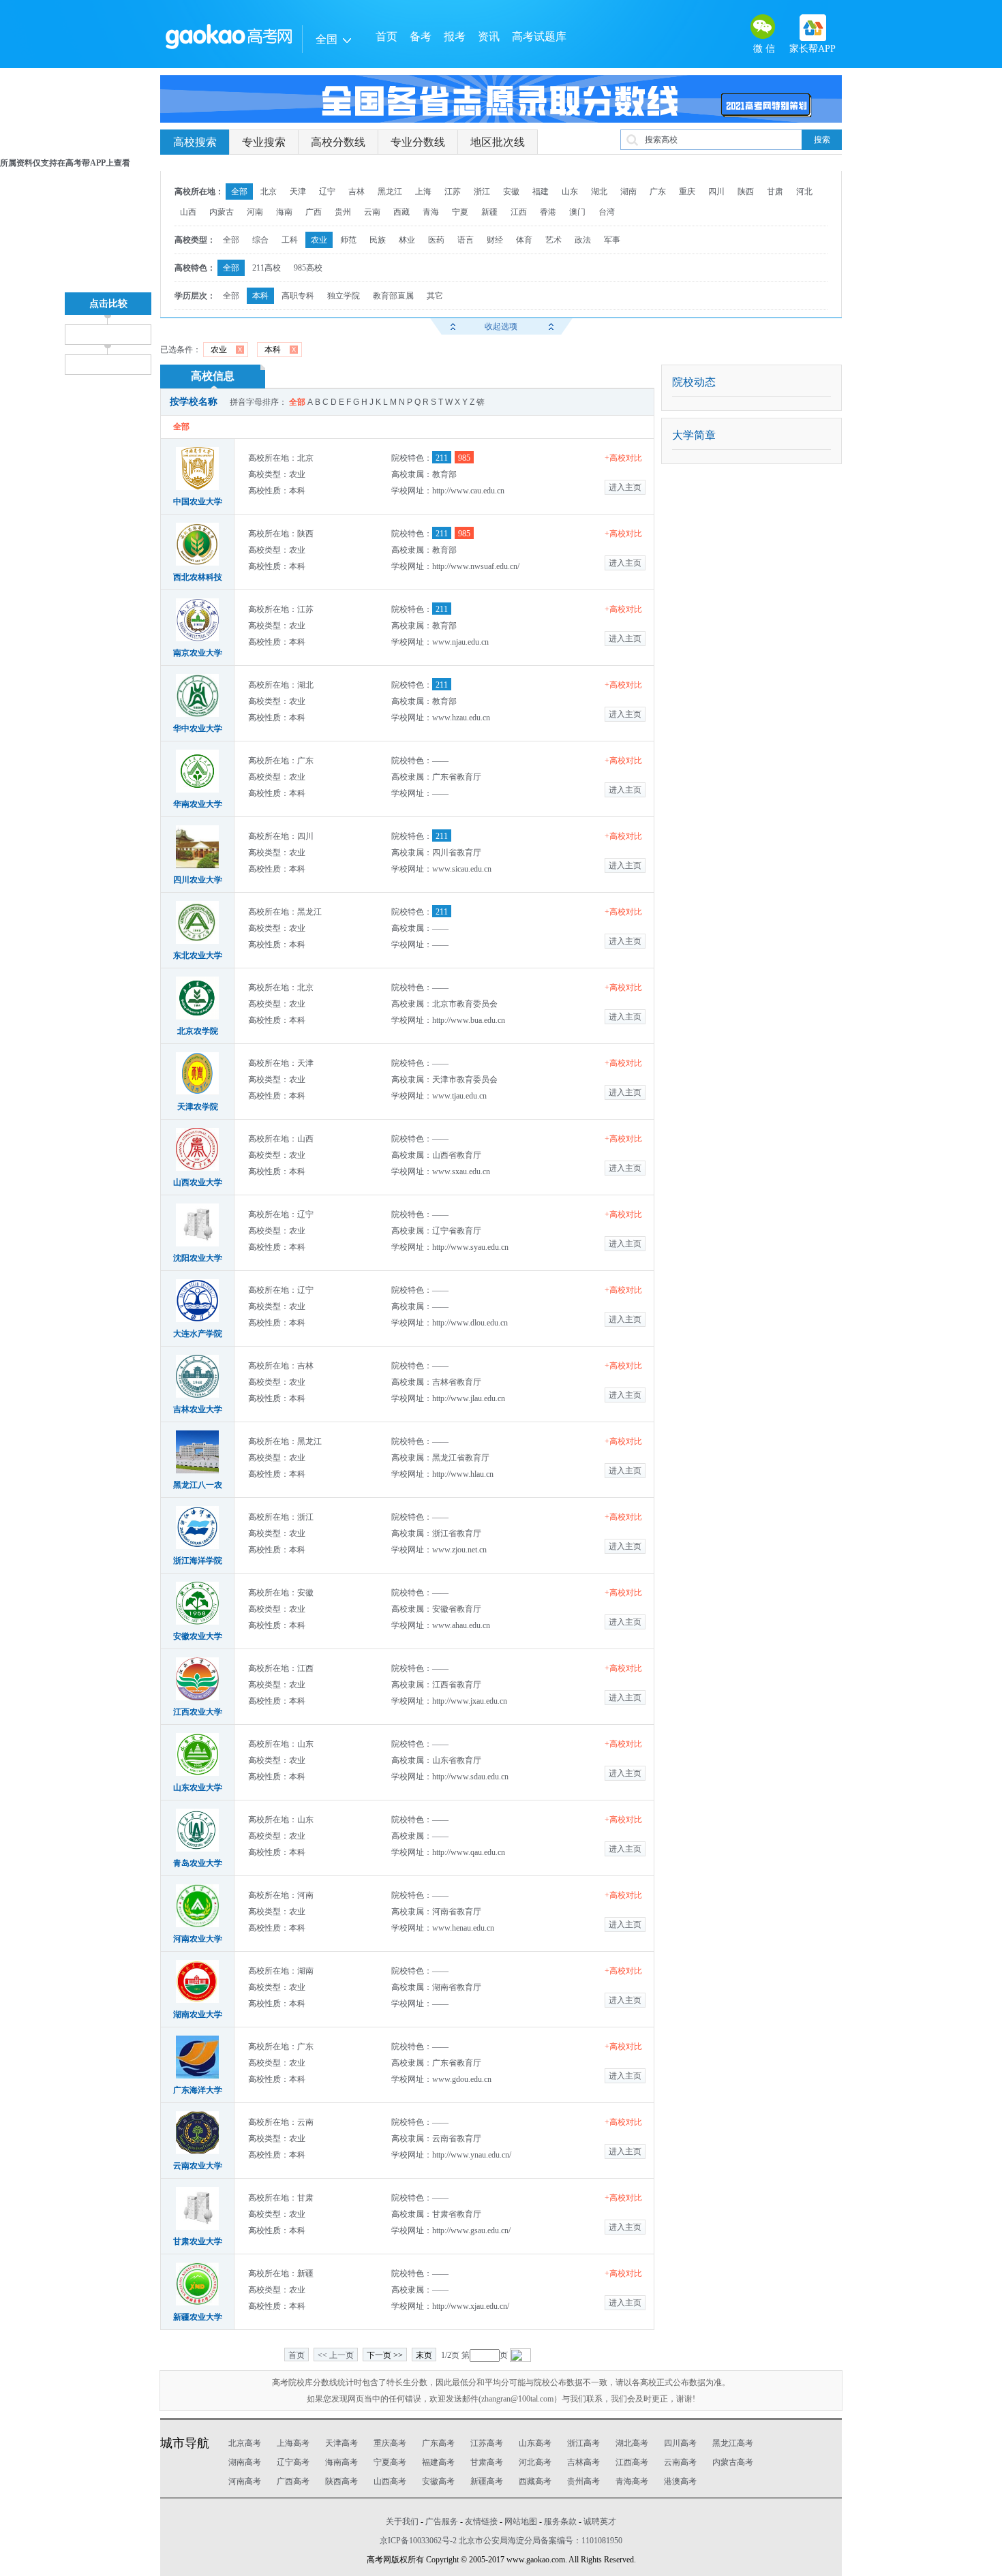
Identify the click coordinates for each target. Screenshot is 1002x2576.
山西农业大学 (198, 1182)
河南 (255, 212)
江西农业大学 (198, 1712)
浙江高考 (583, 2443)
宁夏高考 (390, 2462)
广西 (314, 212)
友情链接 (481, 2521)
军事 (612, 240)
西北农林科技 (198, 577)
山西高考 (390, 2481)
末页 (424, 2355)
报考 (455, 36)
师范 (348, 240)
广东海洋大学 (198, 2090)
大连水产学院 (198, 1334)
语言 (466, 240)
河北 (804, 191)
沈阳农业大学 (198, 1258)
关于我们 (402, 2521)
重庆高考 (390, 2443)
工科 (290, 240)
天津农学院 (198, 1107)
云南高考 (680, 2462)
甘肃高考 (487, 2462)
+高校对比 (623, 458)
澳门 (577, 212)
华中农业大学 (198, 729)
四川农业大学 (198, 880)
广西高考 (293, 2481)
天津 (298, 191)
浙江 (482, 191)
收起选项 (501, 326)
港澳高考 (680, 2481)
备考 (421, 36)
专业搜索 (264, 142)
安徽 (511, 191)
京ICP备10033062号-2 (418, 2541)
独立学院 (344, 296)
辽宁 (327, 191)
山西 (188, 212)
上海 (423, 191)
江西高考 (632, 2462)
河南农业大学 (198, 1939)
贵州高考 (583, 2481)
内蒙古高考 (733, 2462)
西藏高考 (535, 2481)
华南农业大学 (198, 804)
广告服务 (442, 2521)
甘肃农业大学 (198, 2241)
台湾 (607, 212)
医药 (436, 240)
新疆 (489, 212)
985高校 (308, 268)
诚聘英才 (600, 2521)
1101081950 (602, 2541)
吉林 (356, 191)
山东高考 (535, 2443)
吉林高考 (583, 2462)
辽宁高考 (293, 2462)
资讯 (489, 36)
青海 (431, 212)
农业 (319, 240)
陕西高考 (341, 2481)
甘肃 (775, 191)
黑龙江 (390, 191)
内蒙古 (222, 212)
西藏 (401, 212)
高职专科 (298, 296)
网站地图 (521, 2521)
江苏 (453, 191)
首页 (386, 36)
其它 (435, 296)
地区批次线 (498, 142)
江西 (519, 212)
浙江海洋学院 (198, 1561)
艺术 (553, 240)
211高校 (267, 268)
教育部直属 (393, 296)
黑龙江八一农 (198, 1485)
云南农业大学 (198, 2166)
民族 (378, 240)
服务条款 (560, 2521)
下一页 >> (385, 2355)
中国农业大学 (198, 502)
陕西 (746, 191)
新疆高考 (487, 2481)
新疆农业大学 (198, 2317)
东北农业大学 (198, 955)
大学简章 (694, 435)
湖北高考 (632, 2443)
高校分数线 (338, 142)
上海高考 (293, 2443)
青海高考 (632, 2481)
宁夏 (460, 212)
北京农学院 (198, 1031)
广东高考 (438, 2443)
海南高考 (341, 2462)
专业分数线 (418, 142)
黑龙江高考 (733, 2443)
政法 (583, 240)
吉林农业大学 (198, 1409)
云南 (372, 212)
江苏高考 (487, 2443)
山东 (570, 191)
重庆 (687, 191)
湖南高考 (245, 2462)
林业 (407, 240)
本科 (260, 296)
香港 (548, 212)
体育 (524, 240)
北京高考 (245, 2443)
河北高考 (535, 2462)
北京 (269, 191)
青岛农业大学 (198, 1863)
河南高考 (245, 2481)
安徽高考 (438, 2481)
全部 (239, 191)
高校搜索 (195, 142)
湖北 (599, 191)
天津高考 (341, 2443)
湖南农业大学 (198, 2014)
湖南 (628, 191)
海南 (284, 212)
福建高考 (438, 2462)
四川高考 (680, 2443)
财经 (495, 240)
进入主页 (625, 487)
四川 (716, 191)
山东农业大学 (198, 1788)
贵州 (343, 212)
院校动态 (694, 382)
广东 (658, 191)
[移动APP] (813, 28)
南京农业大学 (198, 653)
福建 (541, 191)
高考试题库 (539, 36)
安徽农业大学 (198, 1636)
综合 (260, 240)
